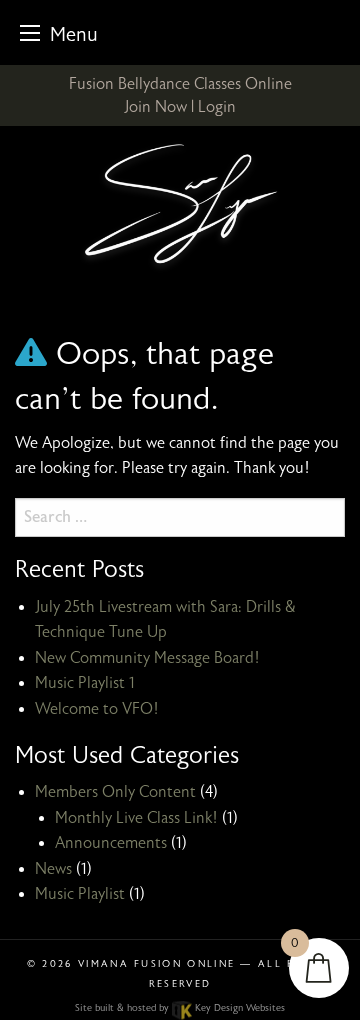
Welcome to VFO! (97, 709)
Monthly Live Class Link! (136, 818)
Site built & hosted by (179, 1008)
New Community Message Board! (147, 658)
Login (217, 107)
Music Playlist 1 (85, 683)
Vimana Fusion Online (156, 964)
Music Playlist (80, 894)
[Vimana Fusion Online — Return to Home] (180, 207)
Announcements (111, 843)
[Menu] (30, 32)
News (53, 869)
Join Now (155, 107)
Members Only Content (115, 792)
